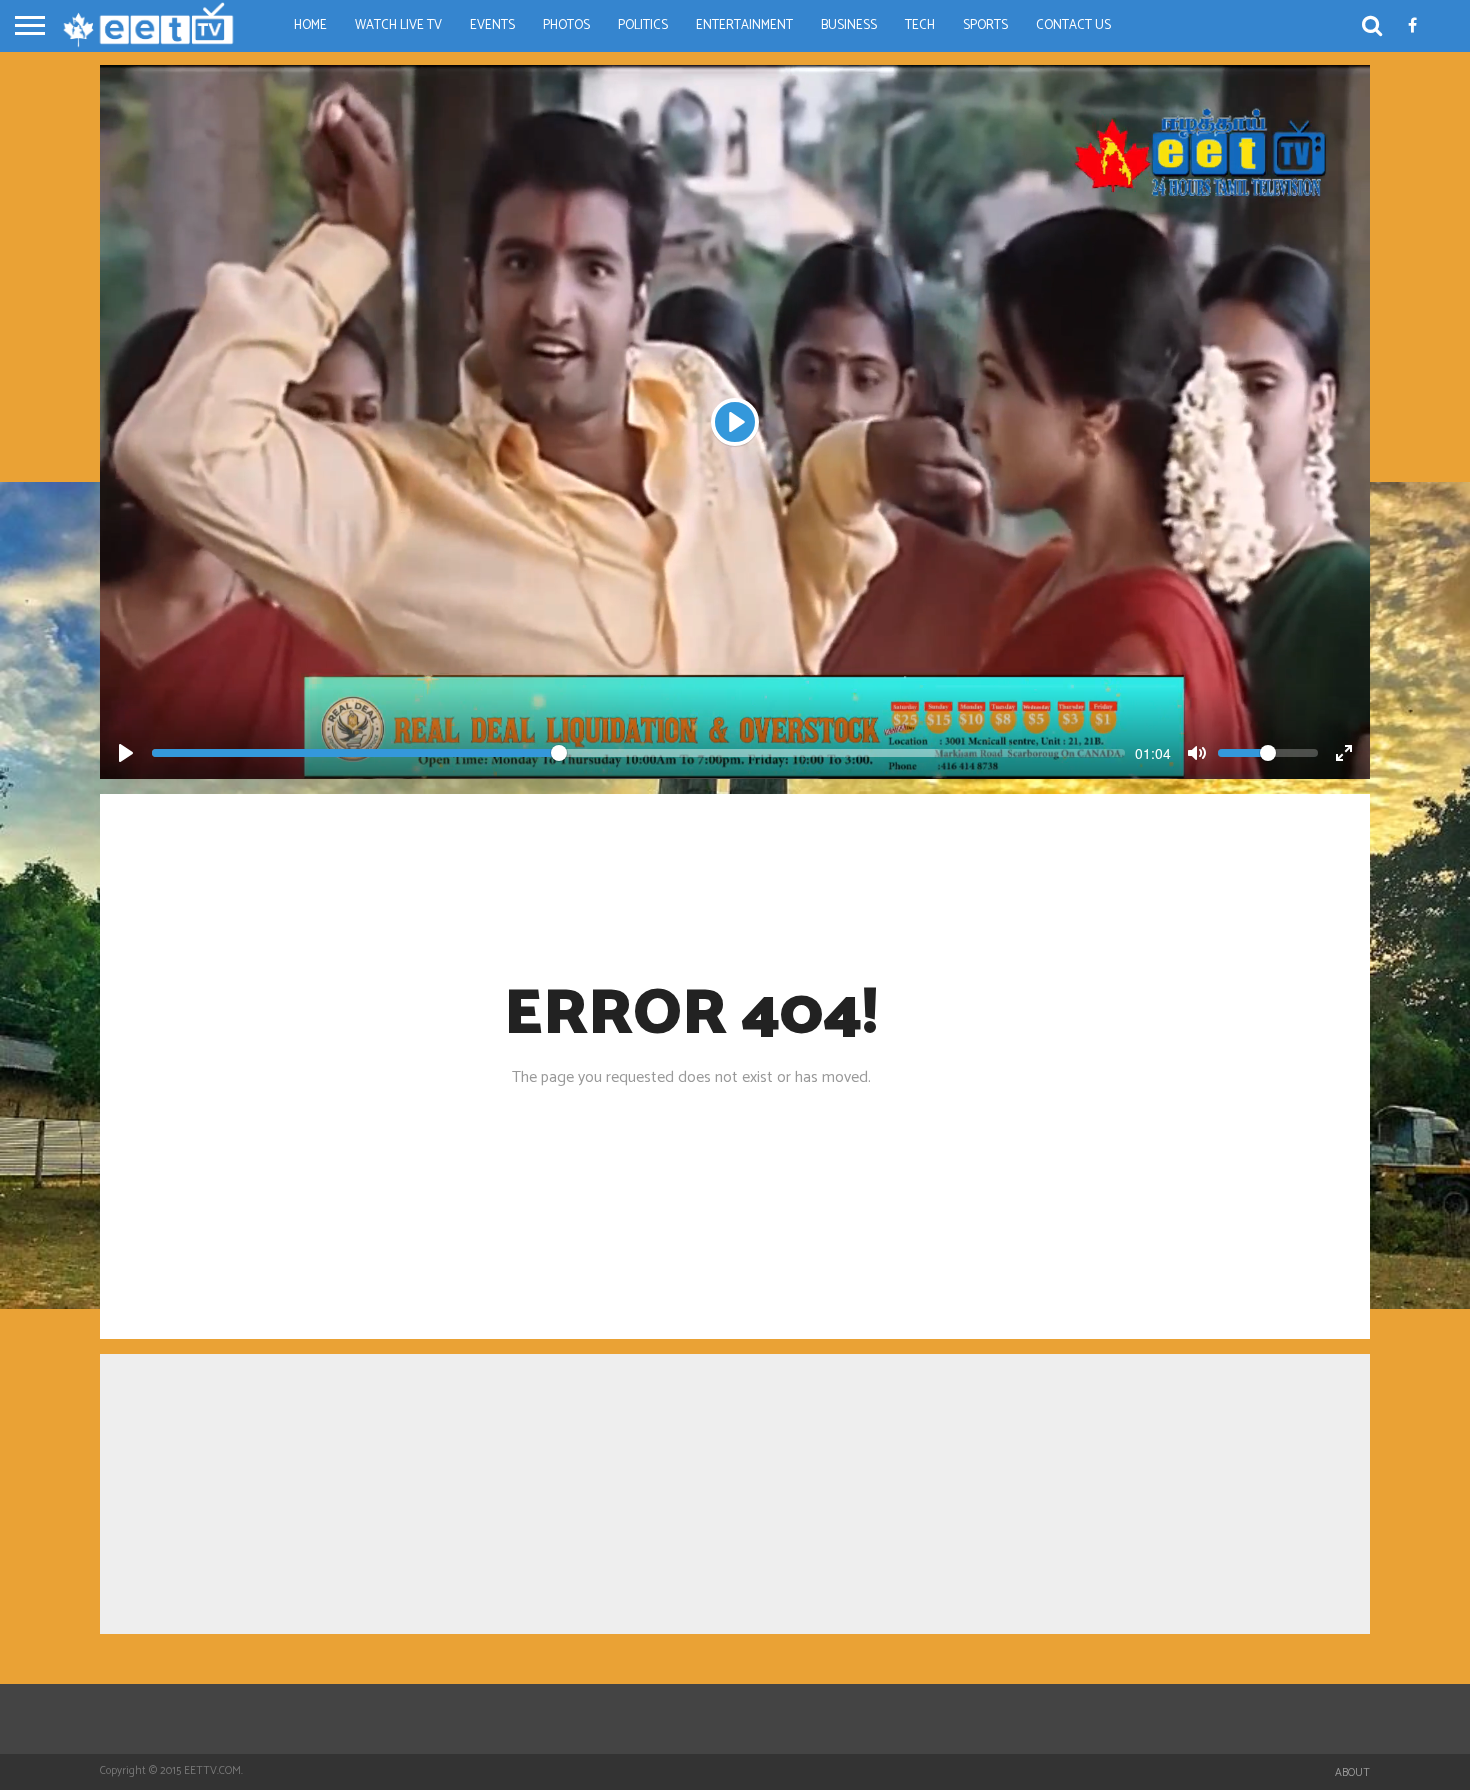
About (1352, 1773)
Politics (643, 25)
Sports (985, 25)
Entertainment (744, 25)
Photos (566, 25)
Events (492, 25)
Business (849, 25)
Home (310, 25)
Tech (920, 25)
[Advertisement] (735, 1494)
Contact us (1073, 25)
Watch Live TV (398, 25)
